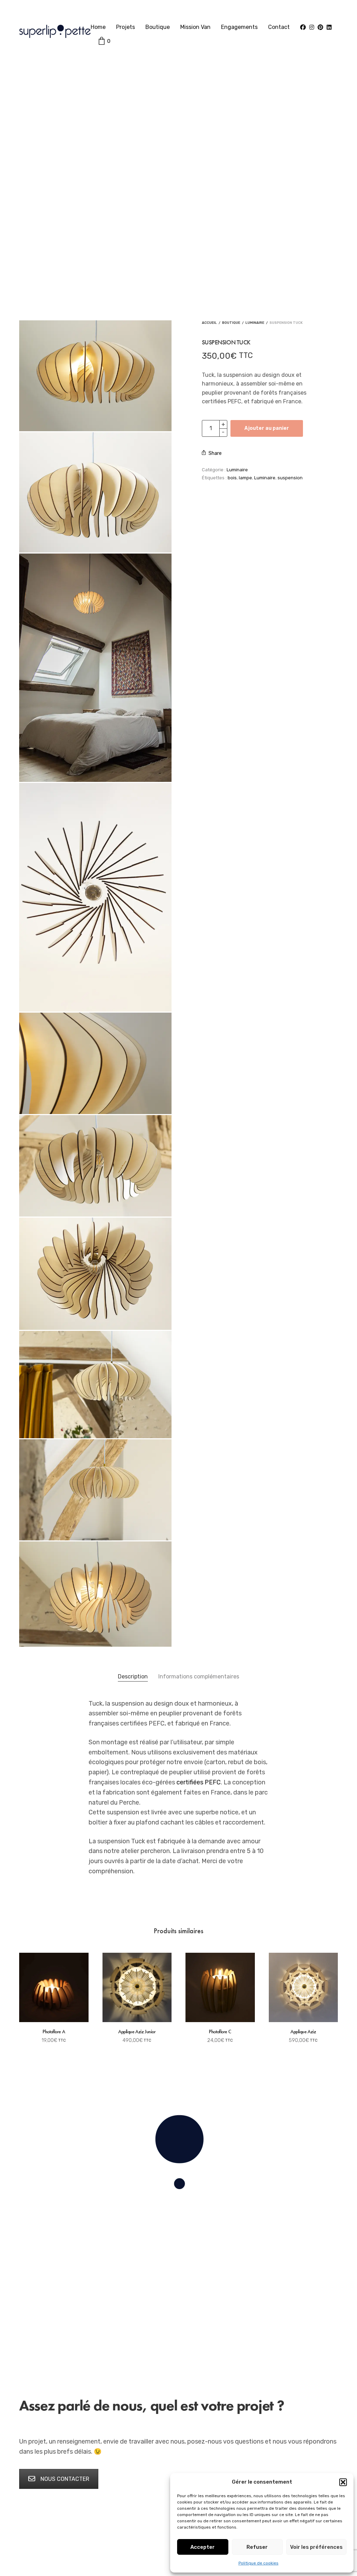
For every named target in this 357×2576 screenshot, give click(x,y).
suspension (290, 478)
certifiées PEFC (199, 1782)
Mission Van (195, 27)
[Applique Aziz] (303, 1987)
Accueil (209, 323)
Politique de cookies (259, 2563)
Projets (126, 27)
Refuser (257, 2547)
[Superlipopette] (55, 31)
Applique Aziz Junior (137, 2032)
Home (98, 27)
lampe (245, 478)
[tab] (133, 1677)
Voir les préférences (316, 2547)
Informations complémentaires (199, 1676)
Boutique (158, 27)
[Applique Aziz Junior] (137, 1987)
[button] (343, 2482)
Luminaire (255, 323)
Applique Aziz (303, 2032)
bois (232, 478)
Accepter (203, 2547)
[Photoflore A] (54, 1987)
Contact (279, 27)
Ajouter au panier (267, 428)
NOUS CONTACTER (65, 2479)
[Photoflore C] (220, 1987)
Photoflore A (54, 2032)
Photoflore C (220, 2032)
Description (133, 1676)
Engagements (239, 27)
